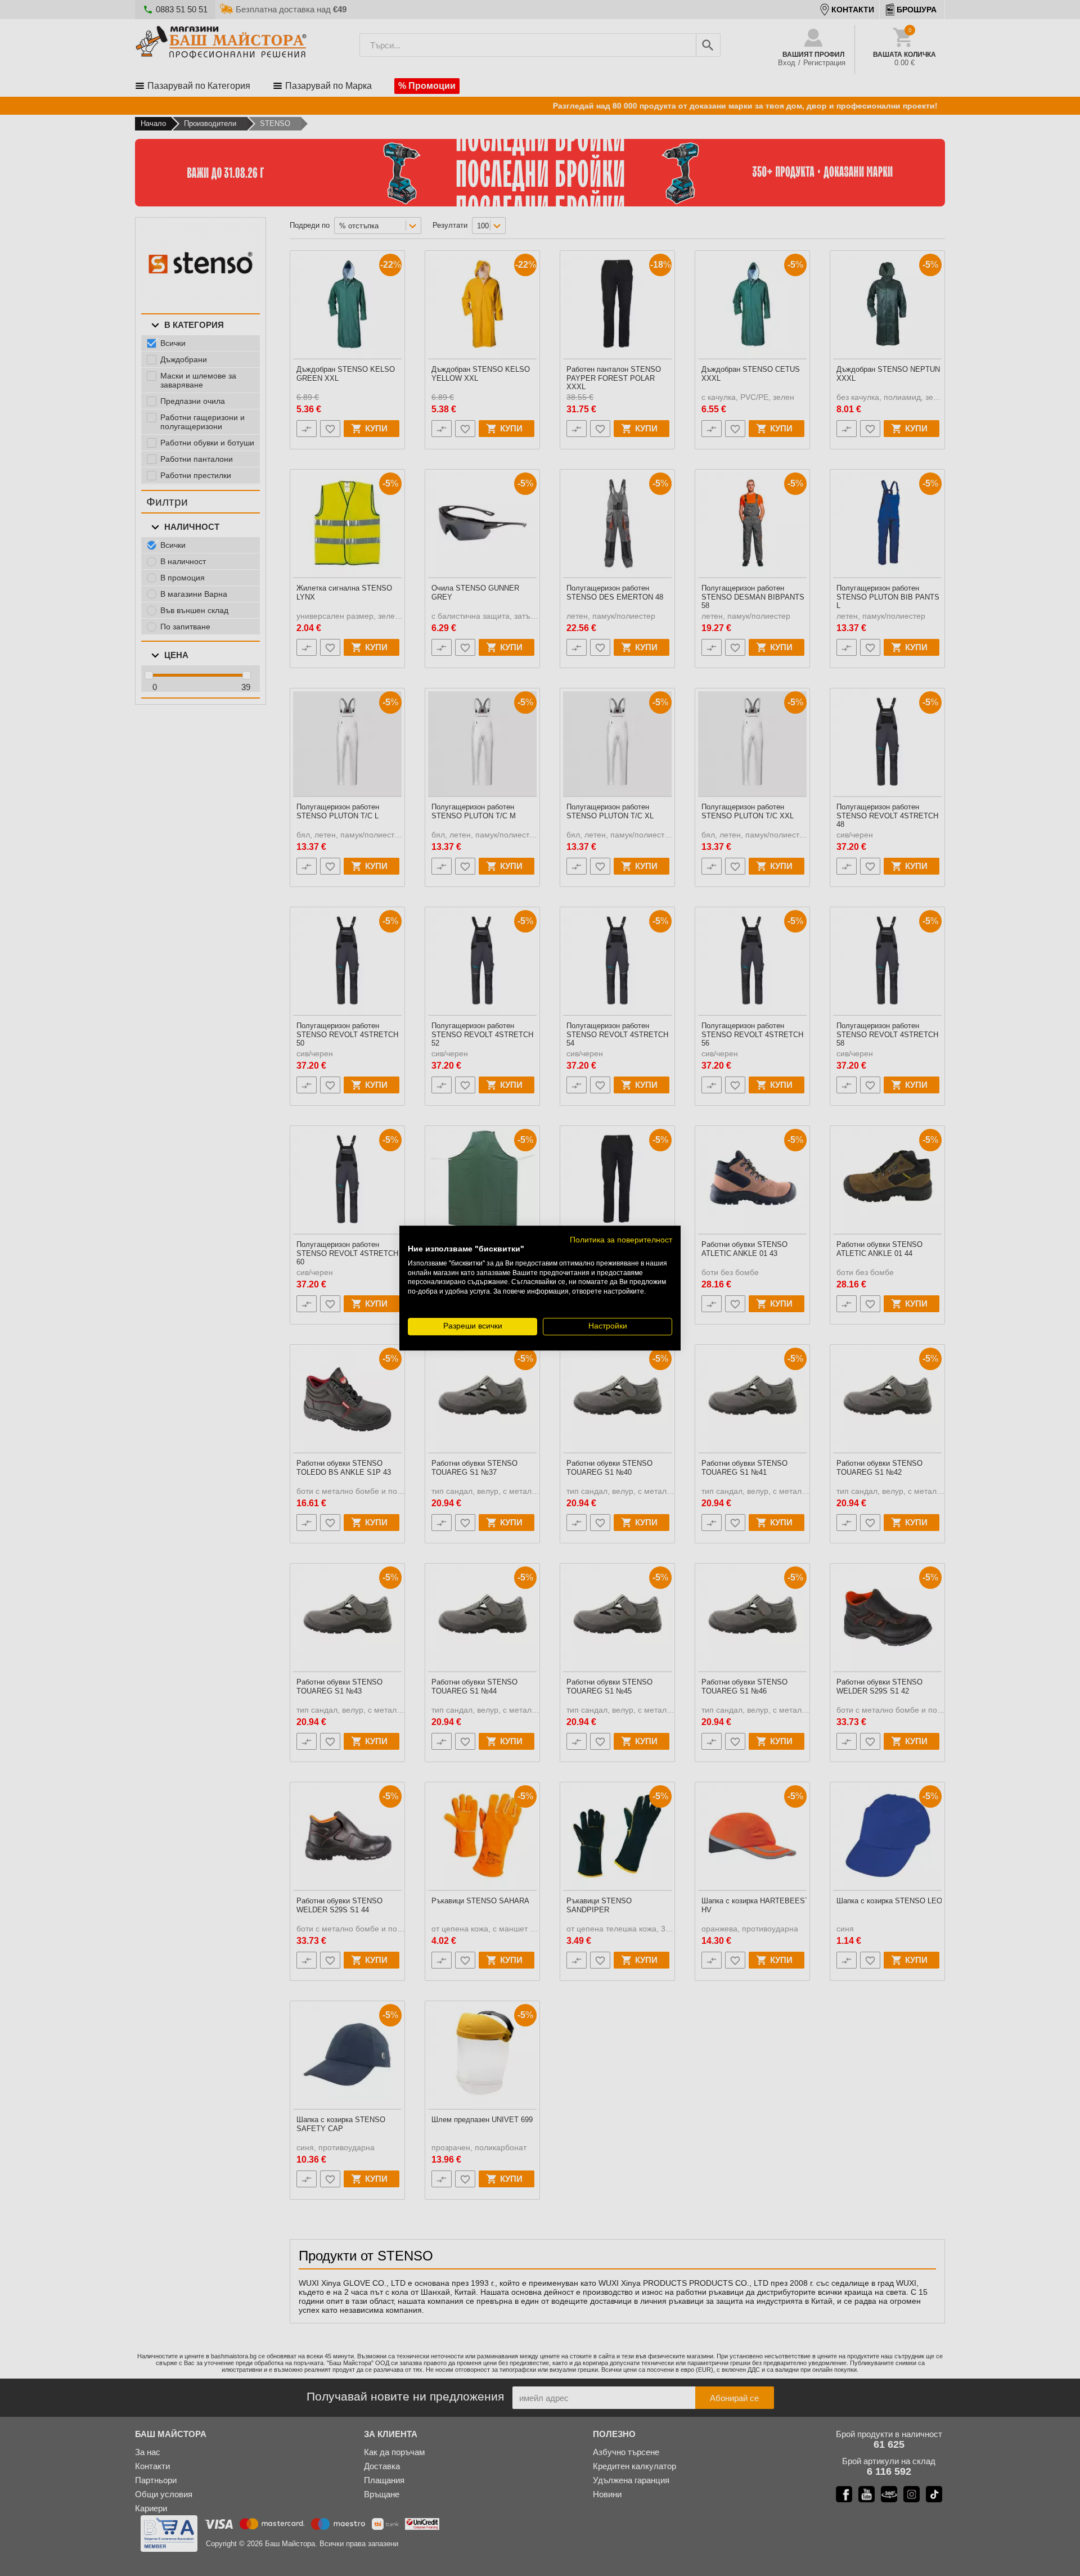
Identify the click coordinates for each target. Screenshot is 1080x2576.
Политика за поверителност (621, 1240)
